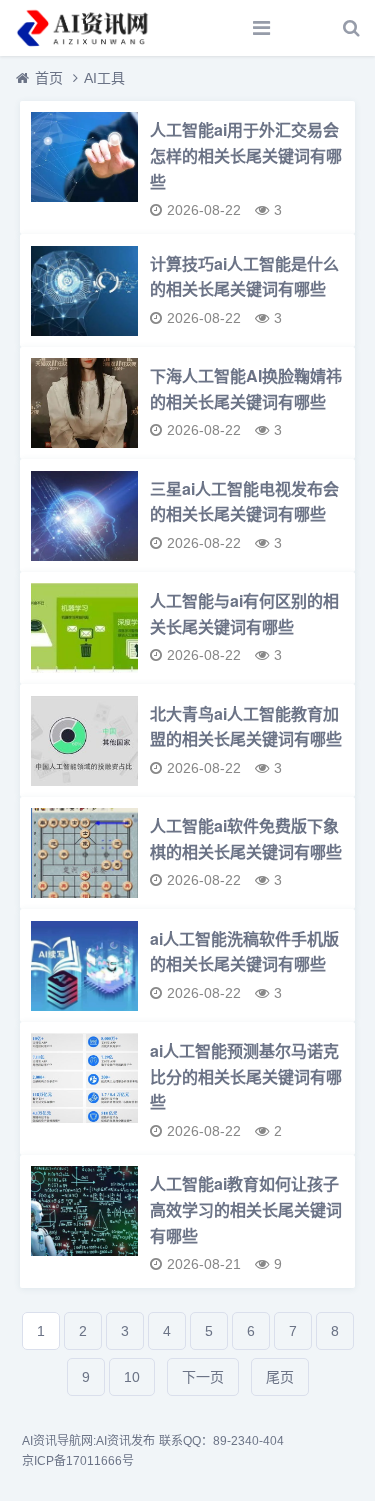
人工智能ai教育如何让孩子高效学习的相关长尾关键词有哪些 (246, 1209)
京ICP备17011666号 (78, 1461)
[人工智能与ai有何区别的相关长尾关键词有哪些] (84, 635)
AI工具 (104, 78)
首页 (49, 78)
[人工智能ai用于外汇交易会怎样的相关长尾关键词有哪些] (84, 164)
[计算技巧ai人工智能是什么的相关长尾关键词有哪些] (84, 298)
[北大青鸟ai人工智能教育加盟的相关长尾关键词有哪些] (84, 748)
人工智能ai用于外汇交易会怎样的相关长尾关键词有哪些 (246, 155)
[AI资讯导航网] (85, 28)
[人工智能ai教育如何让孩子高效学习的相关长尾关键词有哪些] (84, 1218)
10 (132, 1377)
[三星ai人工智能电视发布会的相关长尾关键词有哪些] (84, 523)
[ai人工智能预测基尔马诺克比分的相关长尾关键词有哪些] (84, 1085)
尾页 (280, 1377)
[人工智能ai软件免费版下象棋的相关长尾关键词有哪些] (84, 860)
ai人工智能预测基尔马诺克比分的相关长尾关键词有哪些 (246, 1076)
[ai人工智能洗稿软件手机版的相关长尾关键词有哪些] (84, 973)
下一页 (203, 1377)
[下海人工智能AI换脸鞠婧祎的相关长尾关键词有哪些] (84, 410)
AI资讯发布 (125, 1441)
